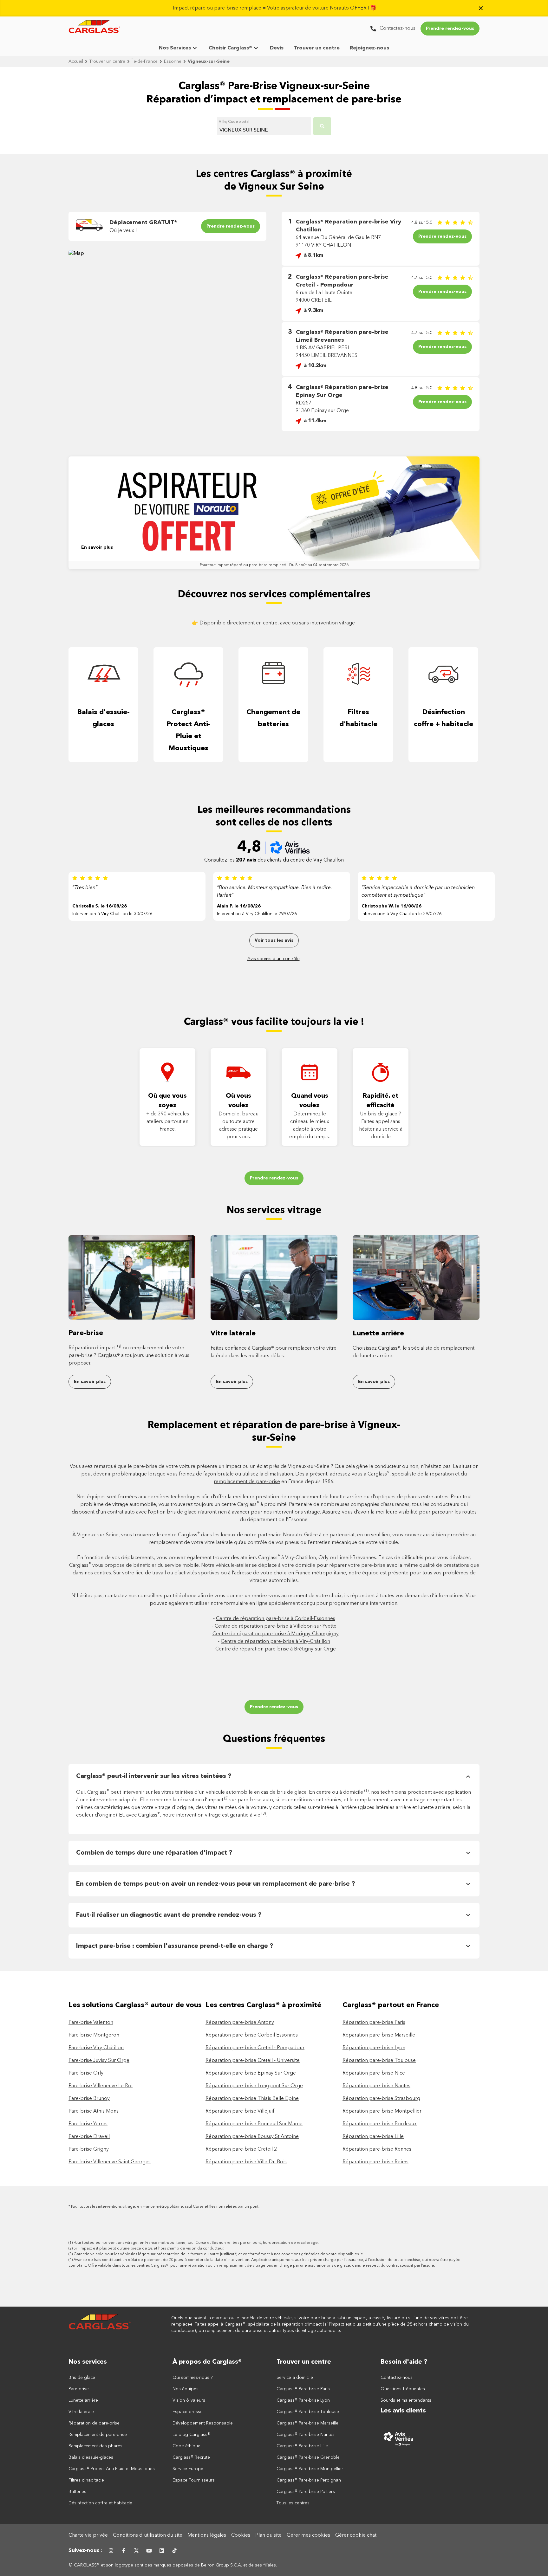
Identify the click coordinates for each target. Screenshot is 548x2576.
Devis (277, 48)
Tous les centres (293, 2503)
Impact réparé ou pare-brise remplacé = (275, 8)
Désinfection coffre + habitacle (444, 718)
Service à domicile (295, 2378)
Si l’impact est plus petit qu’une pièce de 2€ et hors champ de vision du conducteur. (149, 2249)
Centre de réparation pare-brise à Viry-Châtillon (275, 1642)
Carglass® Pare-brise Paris (303, 2389)
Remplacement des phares (95, 2446)
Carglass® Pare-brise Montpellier (310, 2469)
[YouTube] (149, 2551)
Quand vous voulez (310, 1101)
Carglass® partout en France (392, 2005)
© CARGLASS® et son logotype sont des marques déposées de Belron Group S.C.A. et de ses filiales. (173, 2565)
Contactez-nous (397, 2378)
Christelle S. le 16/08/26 (100, 906)
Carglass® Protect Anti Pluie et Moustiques (112, 2469)
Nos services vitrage (274, 1211)
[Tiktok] (174, 2551)
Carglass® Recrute (191, 2457)
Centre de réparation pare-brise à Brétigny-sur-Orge (276, 1649)
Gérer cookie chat (356, 2535)
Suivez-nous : (85, 2551)
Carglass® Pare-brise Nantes (306, 2435)
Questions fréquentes (274, 1739)
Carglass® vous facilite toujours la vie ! (274, 1022)
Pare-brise (86, 1333)
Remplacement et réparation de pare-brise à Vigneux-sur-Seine (274, 1432)
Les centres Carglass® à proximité (263, 2005)
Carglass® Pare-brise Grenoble (308, 2457)
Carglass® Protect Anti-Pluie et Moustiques (189, 730)
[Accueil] (100, 2324)
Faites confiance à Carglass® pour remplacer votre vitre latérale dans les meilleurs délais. (274, 1352)
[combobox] (264, 127)
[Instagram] (111, 2551)
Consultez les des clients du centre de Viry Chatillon (274, 860)
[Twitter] (136, 2551)
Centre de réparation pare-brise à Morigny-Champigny (276, 1634)
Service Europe (188, 2469)
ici (362, 2254)
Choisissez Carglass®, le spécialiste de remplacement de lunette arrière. (414, 1352)
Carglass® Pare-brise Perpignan (309, 2480)
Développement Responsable (203, 2423)
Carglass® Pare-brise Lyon (303, 2400)
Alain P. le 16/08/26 (239, 906)
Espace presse (188, 2412)
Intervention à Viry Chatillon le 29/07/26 (257, 914)
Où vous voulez (238, 1101)
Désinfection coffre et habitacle (100, 2503)
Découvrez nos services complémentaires (274, 595)
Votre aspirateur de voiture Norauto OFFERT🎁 (322, 8)
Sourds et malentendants (406, 2400)
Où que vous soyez (167, 1101)
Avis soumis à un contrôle (274, 959)
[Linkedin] (162, 2551)
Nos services (88, 2362)
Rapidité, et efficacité (381, 1101)
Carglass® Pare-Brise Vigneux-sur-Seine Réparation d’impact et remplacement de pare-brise (274, 93)
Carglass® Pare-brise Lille (302, 2446)
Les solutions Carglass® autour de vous (135, 2005)
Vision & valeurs (189, 2400)
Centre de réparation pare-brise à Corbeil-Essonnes (276, 1619)
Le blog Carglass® (191, 2435)
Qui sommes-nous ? (193, 2378)
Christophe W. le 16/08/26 (391, 906)
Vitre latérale (233, 1333)
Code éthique (186, 2446)
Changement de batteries (273, 718)
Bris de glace (82, 2378)
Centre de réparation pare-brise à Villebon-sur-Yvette (276, 1626)
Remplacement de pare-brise (98, 2435)
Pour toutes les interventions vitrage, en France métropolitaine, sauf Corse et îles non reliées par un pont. (165, 2207)
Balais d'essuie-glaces (103, 718)
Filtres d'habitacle (358, 718)
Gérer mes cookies (308, 2535)
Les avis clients (403, 2411)
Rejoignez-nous (369, 48)
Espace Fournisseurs (194, 2480)
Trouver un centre (317, 48)
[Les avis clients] (430, 2438)
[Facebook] (124, 2551)
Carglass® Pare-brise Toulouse (308, 2412)
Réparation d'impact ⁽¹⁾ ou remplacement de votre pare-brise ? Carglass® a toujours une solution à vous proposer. (129, 1356)
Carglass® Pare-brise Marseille (307, 2423)
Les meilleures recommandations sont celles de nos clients (274, 817)
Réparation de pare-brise (94, 2423)
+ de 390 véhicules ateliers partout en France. (168, 1122)
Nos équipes (186, 2389)
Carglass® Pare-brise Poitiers (306, 2492)
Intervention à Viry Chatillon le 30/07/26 (112, 914)
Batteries (77, 2492)
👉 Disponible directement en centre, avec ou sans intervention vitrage (274, 623)
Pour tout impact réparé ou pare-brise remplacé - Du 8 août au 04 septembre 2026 (274, 565)
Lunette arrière (378, 1333)
